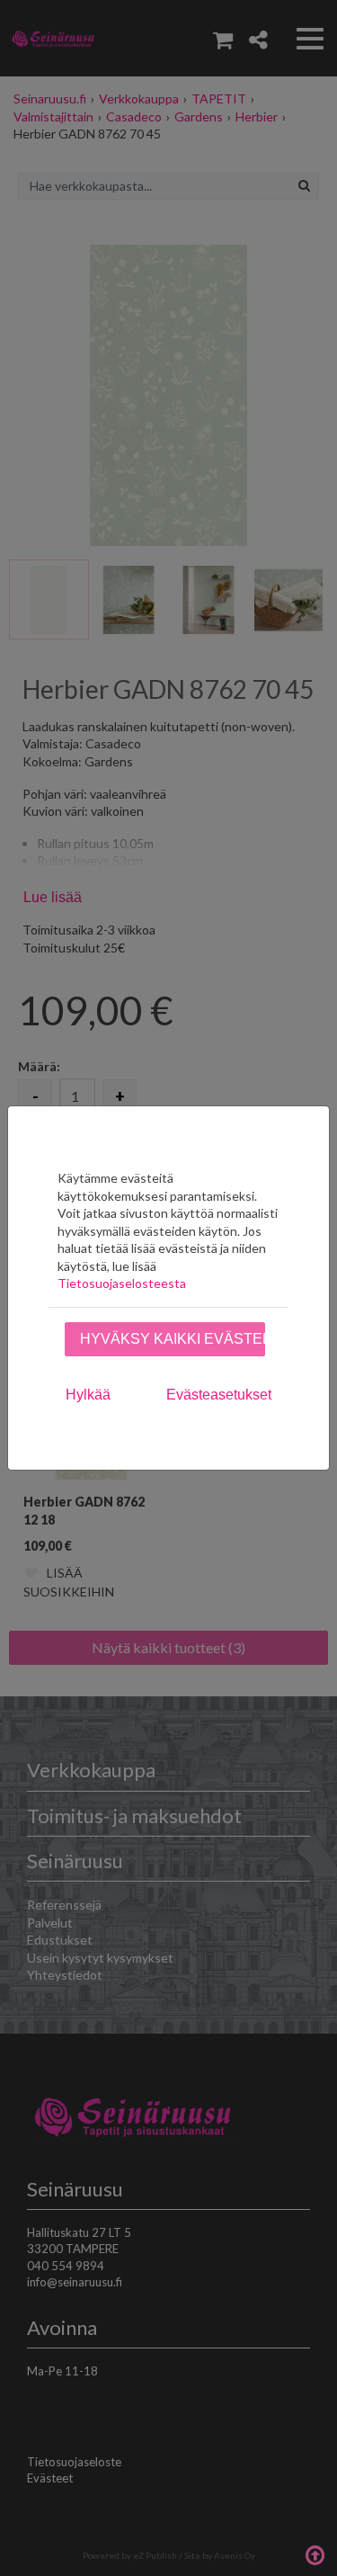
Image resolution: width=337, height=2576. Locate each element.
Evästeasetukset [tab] (219, 1395)
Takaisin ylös (315, 2554)
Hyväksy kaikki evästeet (173, 1339)
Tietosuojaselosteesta (122, 1283)
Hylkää (88, 1395)
